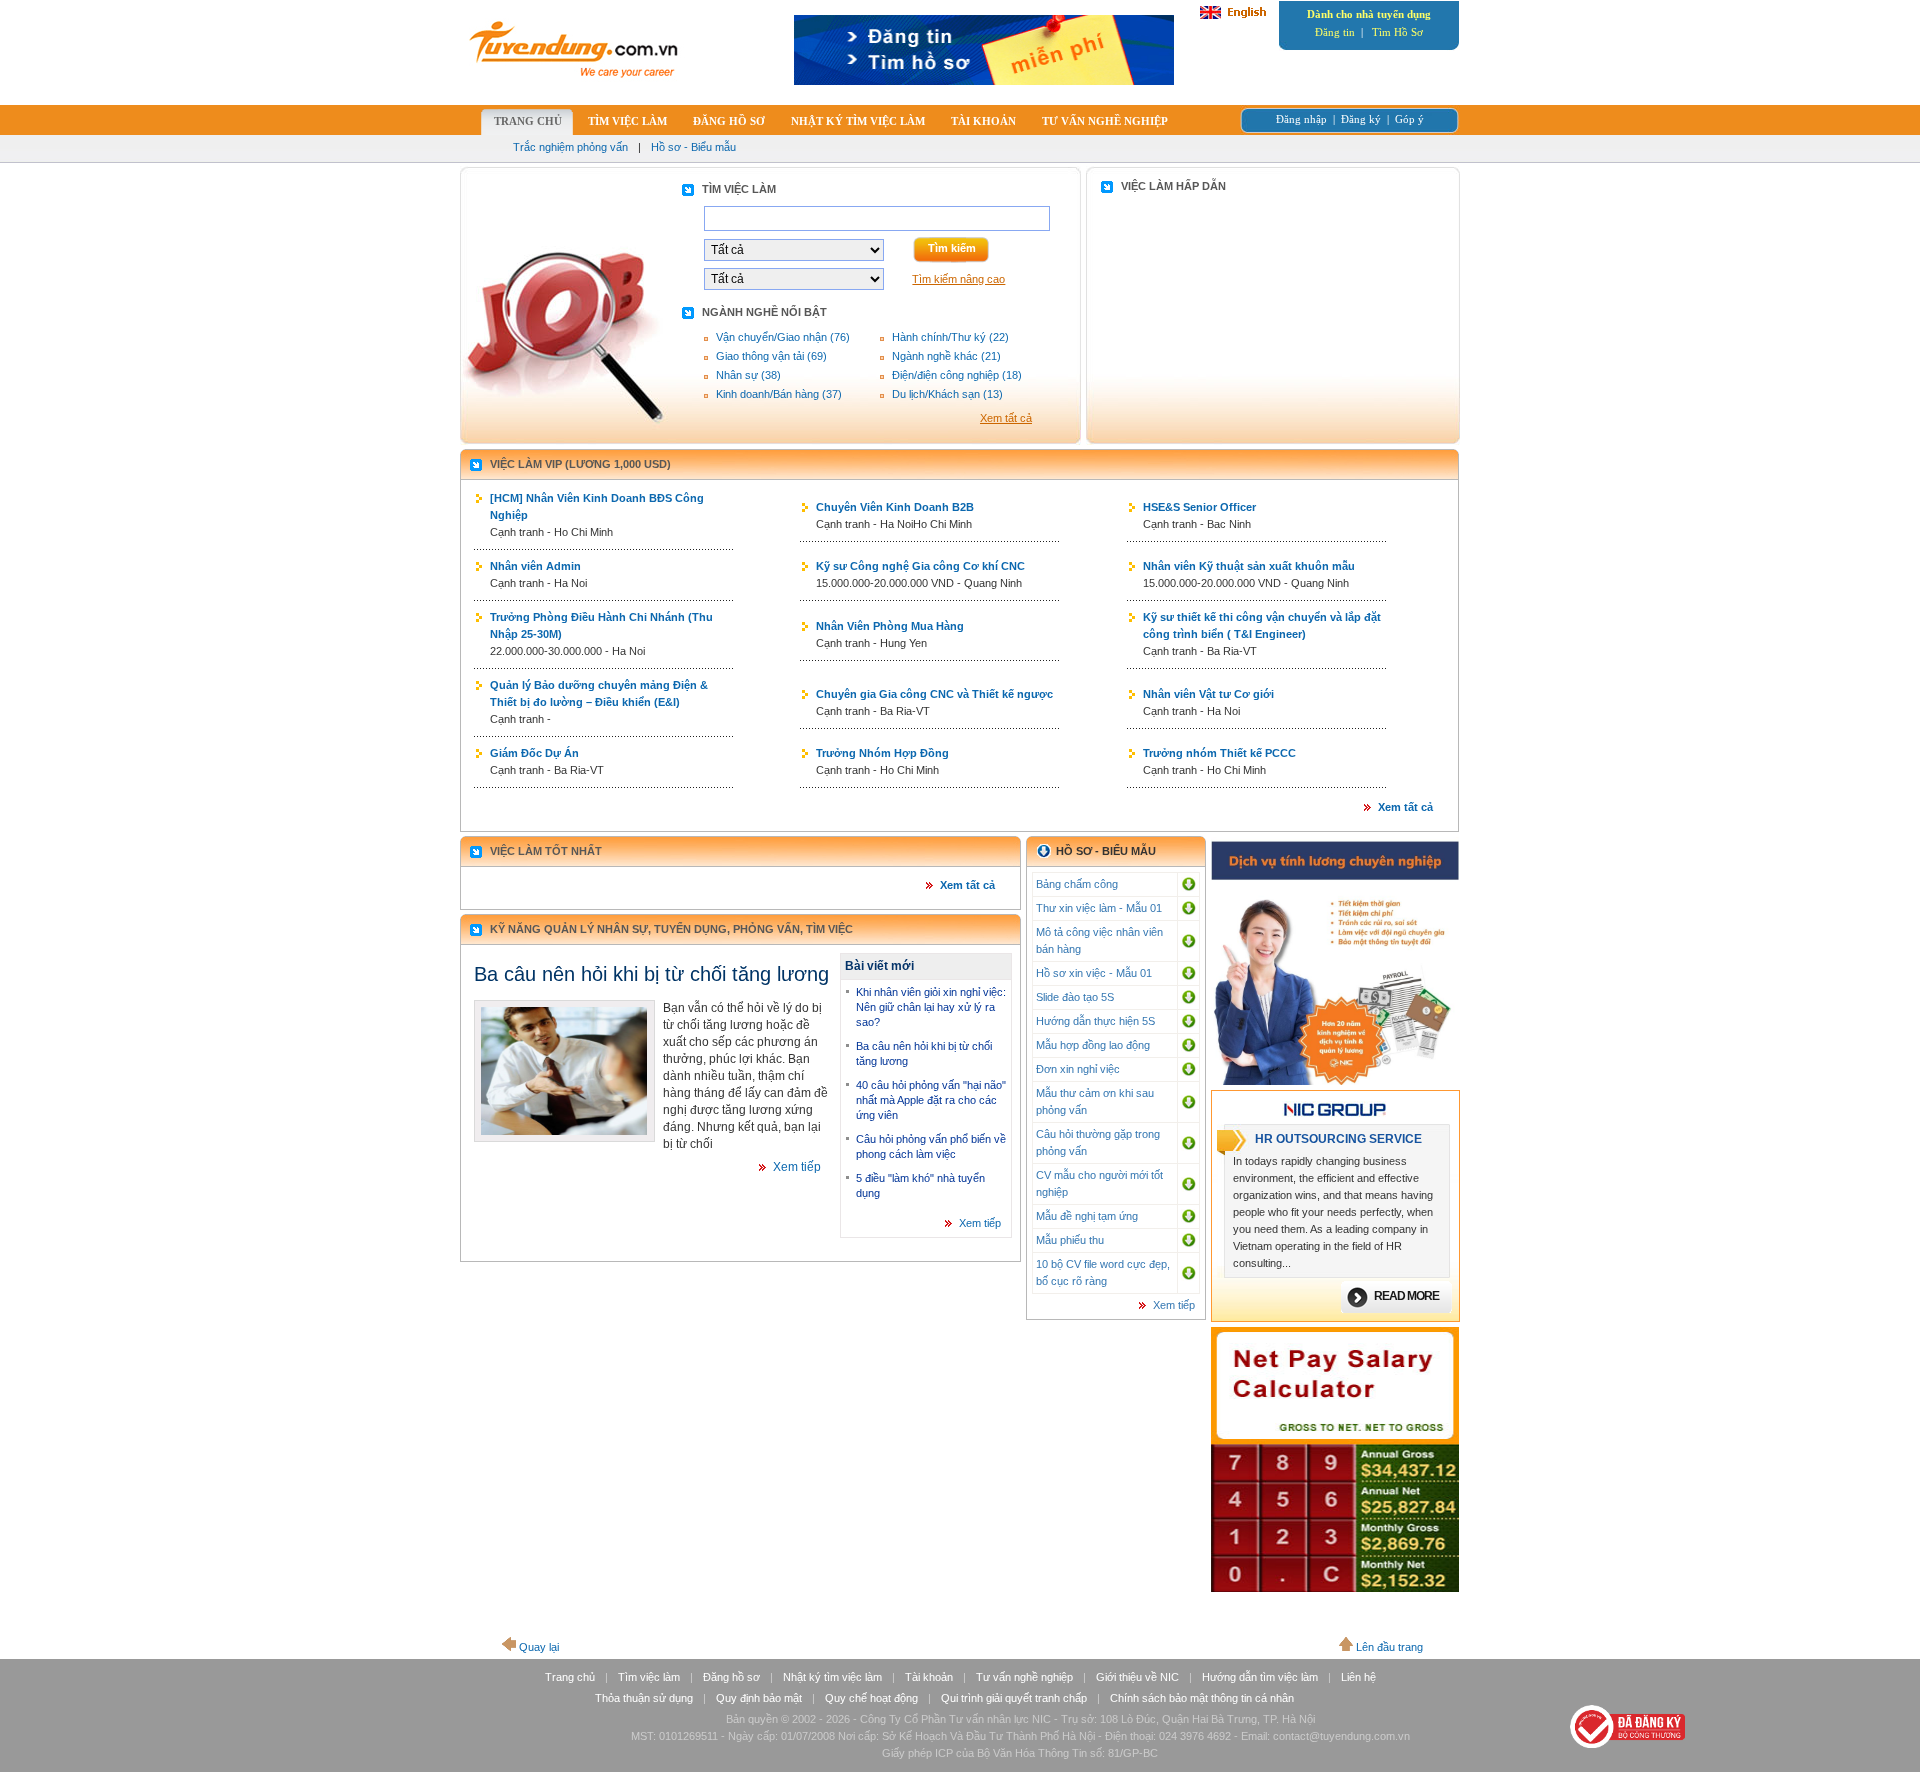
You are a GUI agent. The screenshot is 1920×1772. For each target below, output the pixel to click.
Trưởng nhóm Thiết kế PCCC (1219, 753)
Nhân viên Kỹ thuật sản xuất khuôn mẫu (1249, 566)
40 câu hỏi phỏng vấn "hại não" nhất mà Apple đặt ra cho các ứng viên (931, 1100)
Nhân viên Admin (535, 566)
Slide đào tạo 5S (1075, 997)
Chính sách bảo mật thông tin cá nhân (1202, 1698)
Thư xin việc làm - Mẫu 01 (1099, 908)
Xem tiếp (797, 1167)
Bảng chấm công (1077, 884)
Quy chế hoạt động (871, 1698)
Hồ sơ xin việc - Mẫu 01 (1094, 973)
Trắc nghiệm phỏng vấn (570, 147)
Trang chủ (570, 1677)
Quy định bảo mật (759, 1698)
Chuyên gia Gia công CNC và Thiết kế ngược (934, 694)
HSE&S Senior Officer (1199, 507)
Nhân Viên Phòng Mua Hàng (890, 626)
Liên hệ (1358, 1677)
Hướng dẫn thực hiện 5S (1095, 1021)
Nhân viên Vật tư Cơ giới (1208, 694)
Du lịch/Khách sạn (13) (947, 394)
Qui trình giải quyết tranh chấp (1014, 1698)
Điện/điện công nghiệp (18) (957, 375)
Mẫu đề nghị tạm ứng (1087, 1216)
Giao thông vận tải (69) (771, 356)
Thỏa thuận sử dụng (644, 1698)
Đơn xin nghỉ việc (1078, 1069)
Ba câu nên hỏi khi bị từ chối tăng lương (651, 974)
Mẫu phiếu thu (1070, 1240)
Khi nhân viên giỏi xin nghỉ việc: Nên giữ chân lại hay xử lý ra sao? (931, 1007)
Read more (1406, 1296)
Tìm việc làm (649, 1677)
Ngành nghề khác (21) (946, 356)
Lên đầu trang (1389, 1647)
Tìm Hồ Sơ (1397, 32)
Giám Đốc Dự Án (534, 753)
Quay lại (539, 1647)
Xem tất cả (1006, 418)
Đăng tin (1335, 32)
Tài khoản (929, 1677)
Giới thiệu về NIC (1137, 1677)
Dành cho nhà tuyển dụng (1369, 14)
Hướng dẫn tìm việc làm (1260, 1677)
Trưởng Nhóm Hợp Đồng (882, 753)
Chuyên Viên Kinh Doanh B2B (895, 507)
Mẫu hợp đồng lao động (1093, 1045)
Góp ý (1409, 119)
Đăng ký (1361, 119)
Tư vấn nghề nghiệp (1024, 1677)
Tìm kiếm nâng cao (958, 279)
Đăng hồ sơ (731, 1677)
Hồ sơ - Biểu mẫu (693, 147)
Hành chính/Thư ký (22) (950, 337)
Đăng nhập (1301, 119)
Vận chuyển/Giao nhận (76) (783, 337)
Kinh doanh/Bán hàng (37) (779, 394)
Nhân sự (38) (748, 375)
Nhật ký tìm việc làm (832, 1677)
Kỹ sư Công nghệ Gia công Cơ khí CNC (920, 566)
